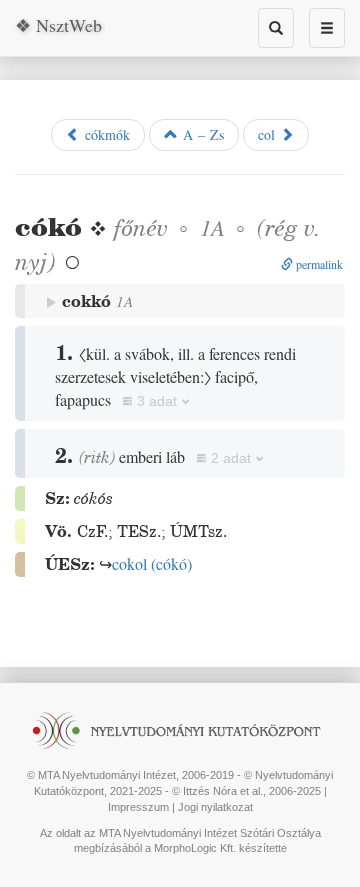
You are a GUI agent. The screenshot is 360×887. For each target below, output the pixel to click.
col (269, 134)
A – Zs (201, 134)
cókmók (105, 134)
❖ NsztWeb (58, 25)
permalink (318, 264)
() (152, 563)
